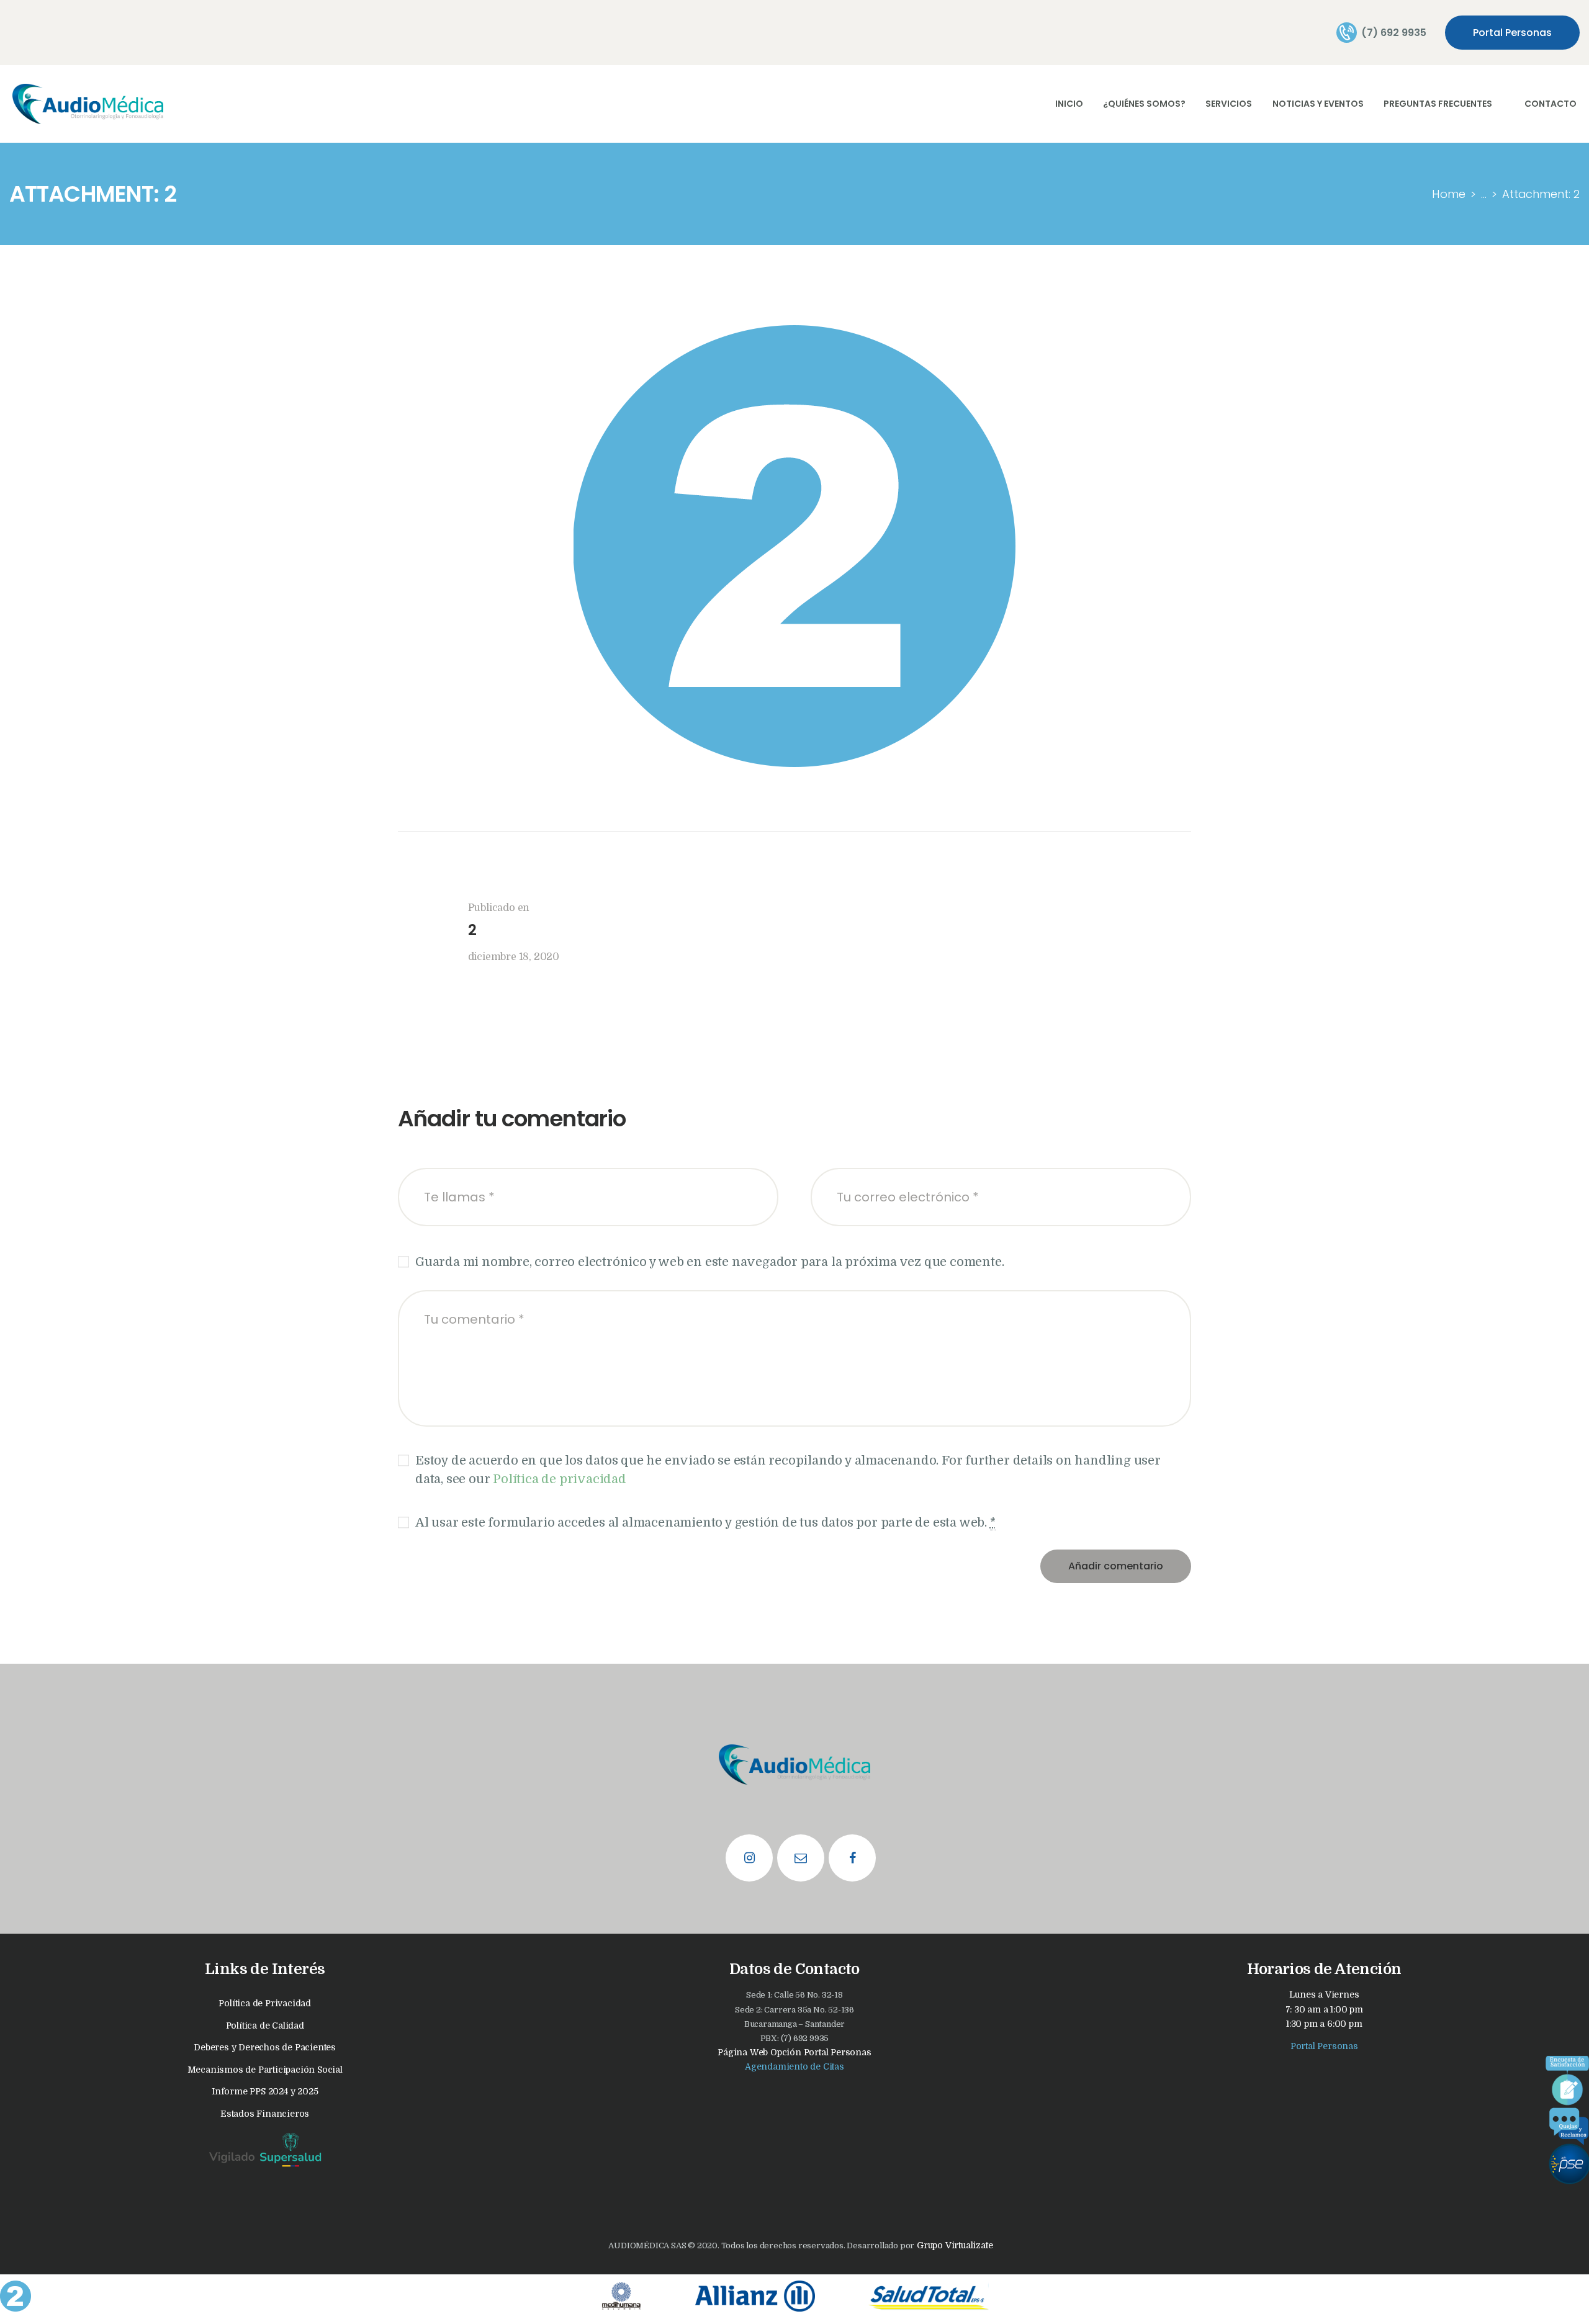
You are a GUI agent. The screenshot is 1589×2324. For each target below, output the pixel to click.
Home (1449, 194)
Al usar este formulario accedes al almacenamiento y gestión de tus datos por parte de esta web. (705, 1523)
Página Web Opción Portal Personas (794, 2052)
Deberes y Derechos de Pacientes (265, 2047)
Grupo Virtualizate (953, 2245)
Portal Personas (1324, 2046)
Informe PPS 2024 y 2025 (265, 2091)
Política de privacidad (560, 1479)
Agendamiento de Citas (794, 2066)
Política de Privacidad (265, 2003)
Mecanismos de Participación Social (265, 2070)
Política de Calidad (265, 2026)
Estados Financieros (265, 2114)
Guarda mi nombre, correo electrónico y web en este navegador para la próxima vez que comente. (709, 1262)
